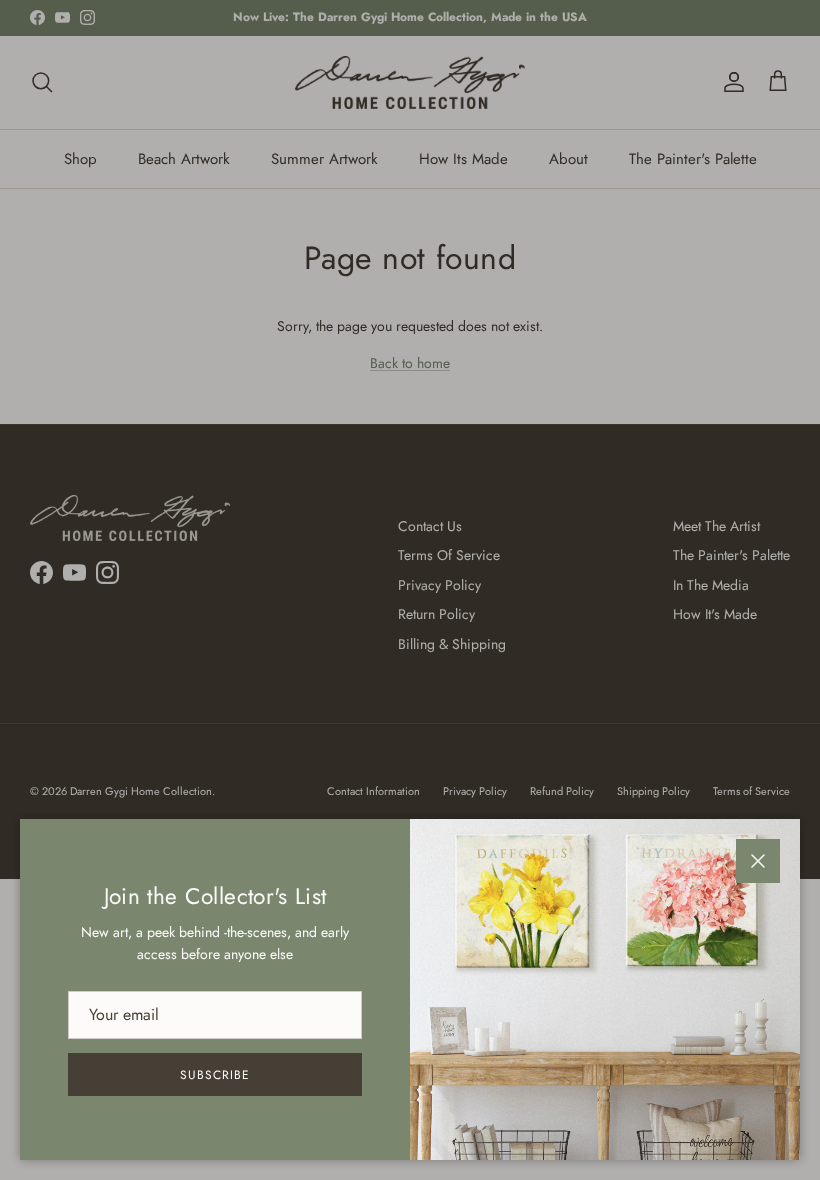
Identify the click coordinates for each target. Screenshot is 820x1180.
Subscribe (215, 1075)
